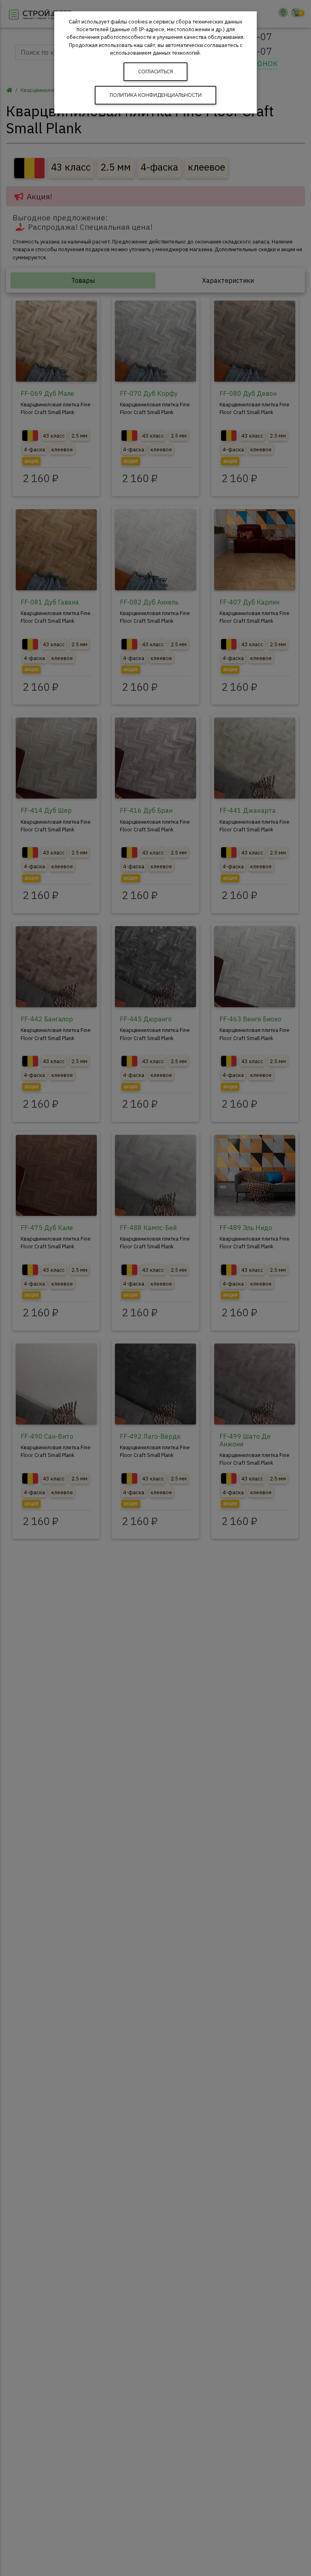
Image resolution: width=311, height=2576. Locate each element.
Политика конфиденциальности (156, 95)
